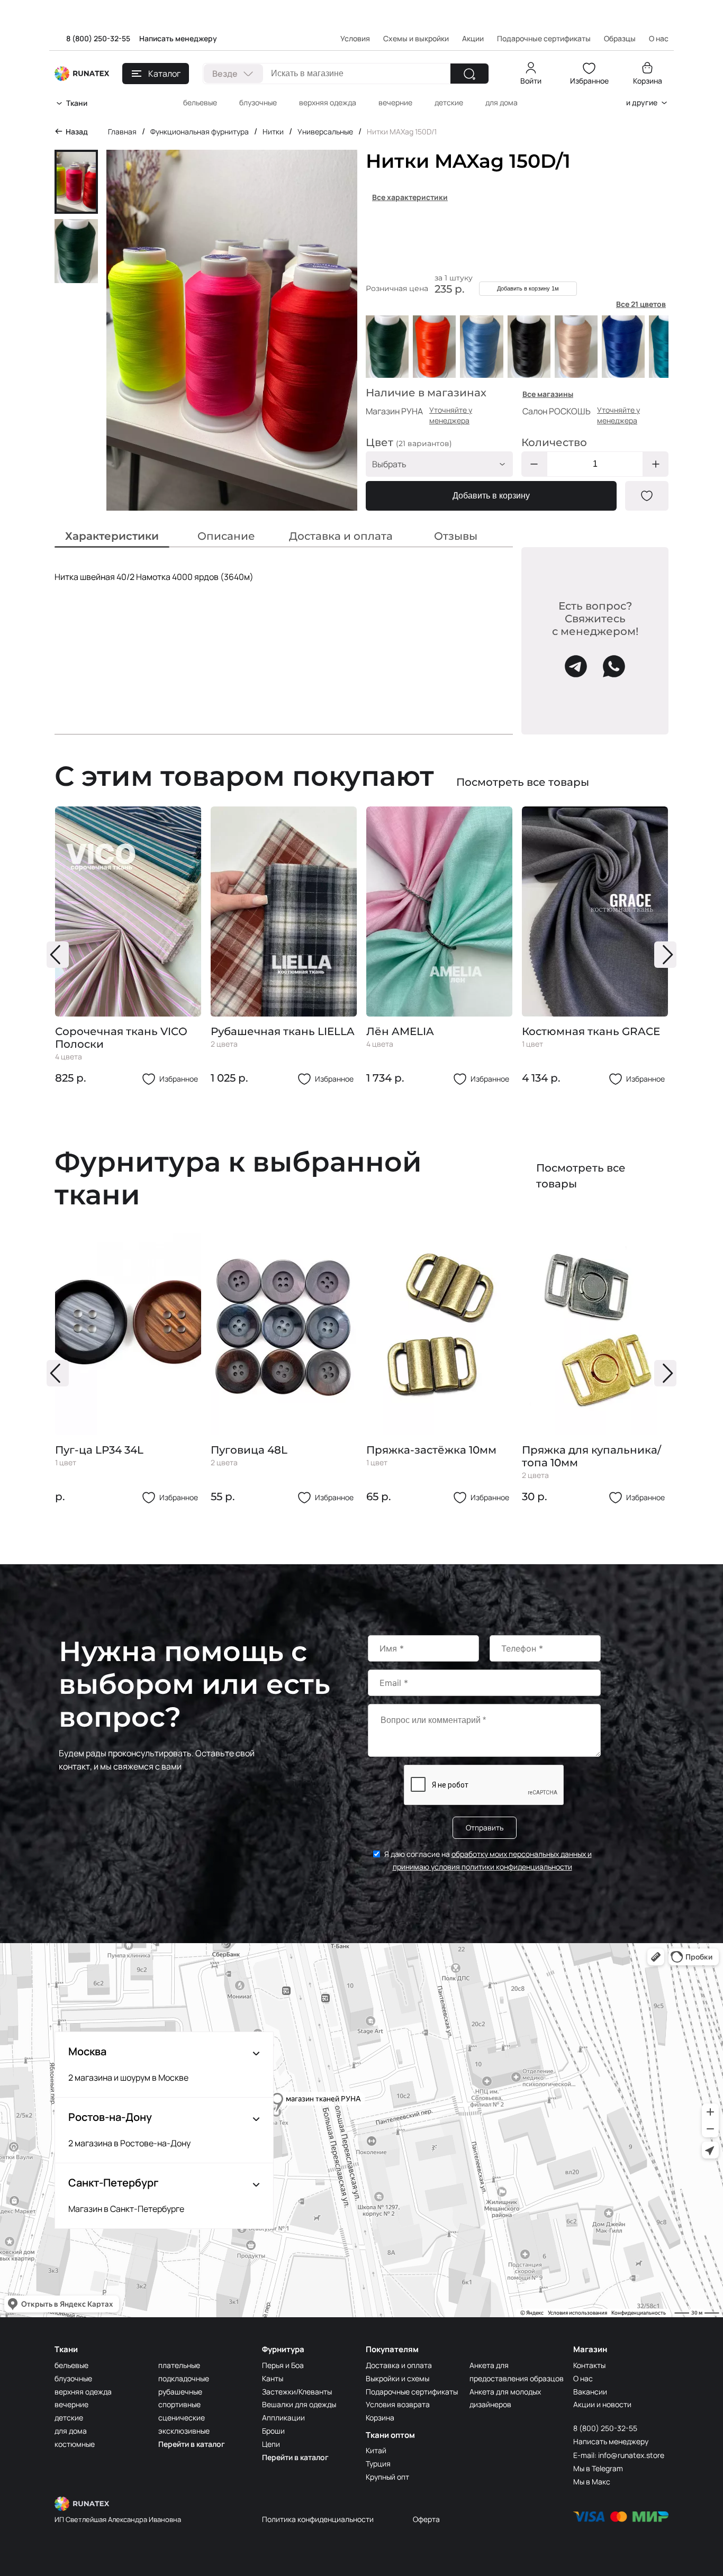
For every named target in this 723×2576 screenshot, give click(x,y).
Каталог (164, 74)
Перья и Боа (283, 2365)
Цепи (271, 2444)
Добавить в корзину (491, 496)
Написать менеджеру (178, 38)
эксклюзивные (184, 2431)
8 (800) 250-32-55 (98, 38)
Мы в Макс (592, 2482)
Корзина (648, 81)
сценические (182, 2418)
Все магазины (548, 394)
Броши (273, 2431)
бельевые (200, 102)
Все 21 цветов (641, 304)
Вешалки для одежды (299, 2404)
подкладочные (184, 2378)
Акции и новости (602, 2404)
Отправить (485, 1827)
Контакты (589, 2365)
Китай (376, 2450)
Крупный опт (387, 2477)
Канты (273, 2378)
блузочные (258, 102)
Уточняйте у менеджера (451, 415)
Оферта (426, 2519)
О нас (583, 2378)
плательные (179, 2365)
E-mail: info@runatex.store (619, 2455)
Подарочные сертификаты (544, 38)
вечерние (395, 102)
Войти (531, 81)
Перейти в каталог (192, 2444)
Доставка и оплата (399, 2365)
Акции (473, 38)
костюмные (75, 2444)
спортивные (179, 2404)
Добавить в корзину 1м (528, 288)
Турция (378, 2464)
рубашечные (180, 2392)
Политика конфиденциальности (318, 2519)
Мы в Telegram (598, 2468)
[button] (58, 955)
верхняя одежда (328, 102)
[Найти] (469, 74)
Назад (77, 131)
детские (449, 102)
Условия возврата (398, 2404)
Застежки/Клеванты (297, 2392)
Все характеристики (410, 197)
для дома (501, 102)
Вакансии (590, 2392)
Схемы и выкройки (416, 38)
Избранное (589, 81)
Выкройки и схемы (397, 2378)
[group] (128, 946)
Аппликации (283, 2418)
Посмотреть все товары (523, 782)
